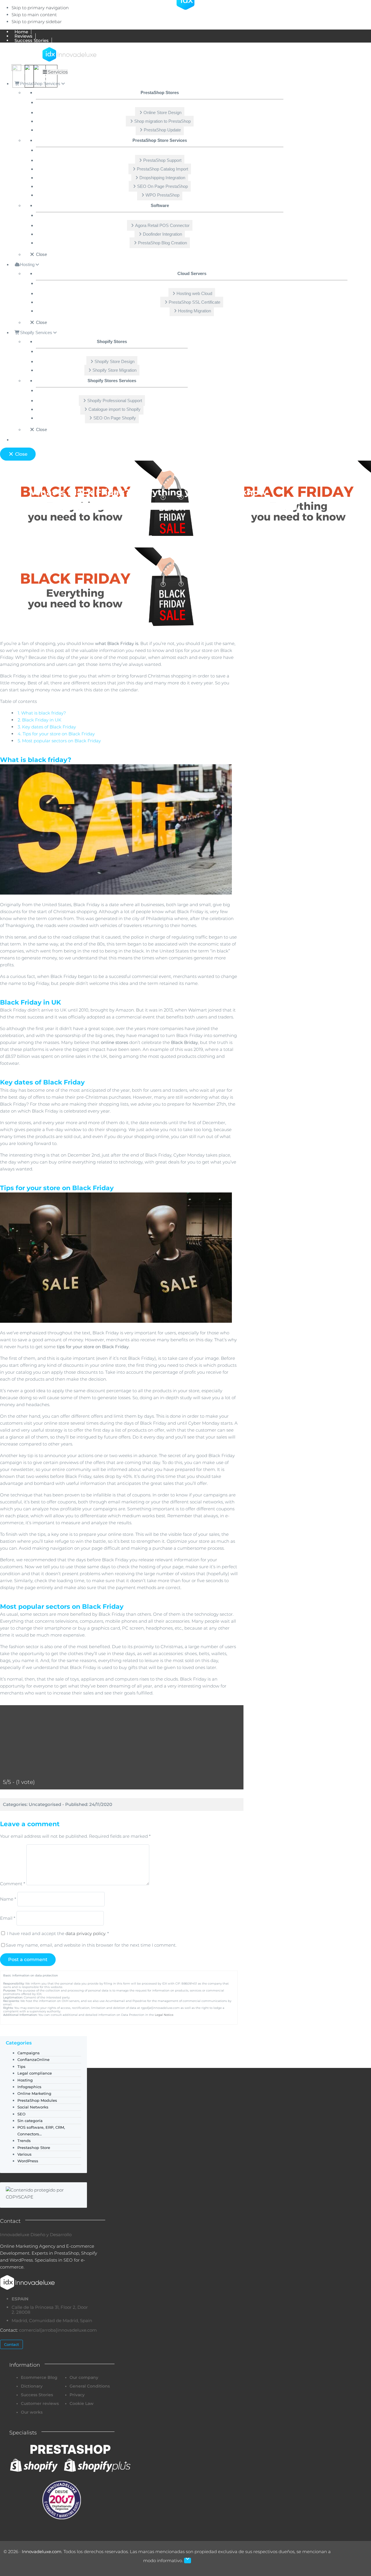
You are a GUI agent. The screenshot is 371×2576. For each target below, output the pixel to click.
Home (60, 506)
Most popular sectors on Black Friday (59, 741)
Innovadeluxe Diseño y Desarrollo (36, 2235)
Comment (13, 1884)
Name (8, 1899)
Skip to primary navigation (40, 8)
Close (21, 454)
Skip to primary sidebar (37, 22)
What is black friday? (42, 713)
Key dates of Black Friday (47, 727)
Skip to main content (34, 15)
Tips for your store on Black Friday (56, 734)
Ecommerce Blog (92, 506)
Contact (11, 2344)
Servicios (58, 72)
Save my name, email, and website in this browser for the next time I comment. (91, 1945)
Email (8, 1918)
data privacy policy (85, 1933)
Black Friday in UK (40, 720)
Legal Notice (164, 2015)
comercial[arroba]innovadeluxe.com (58, 2330)
